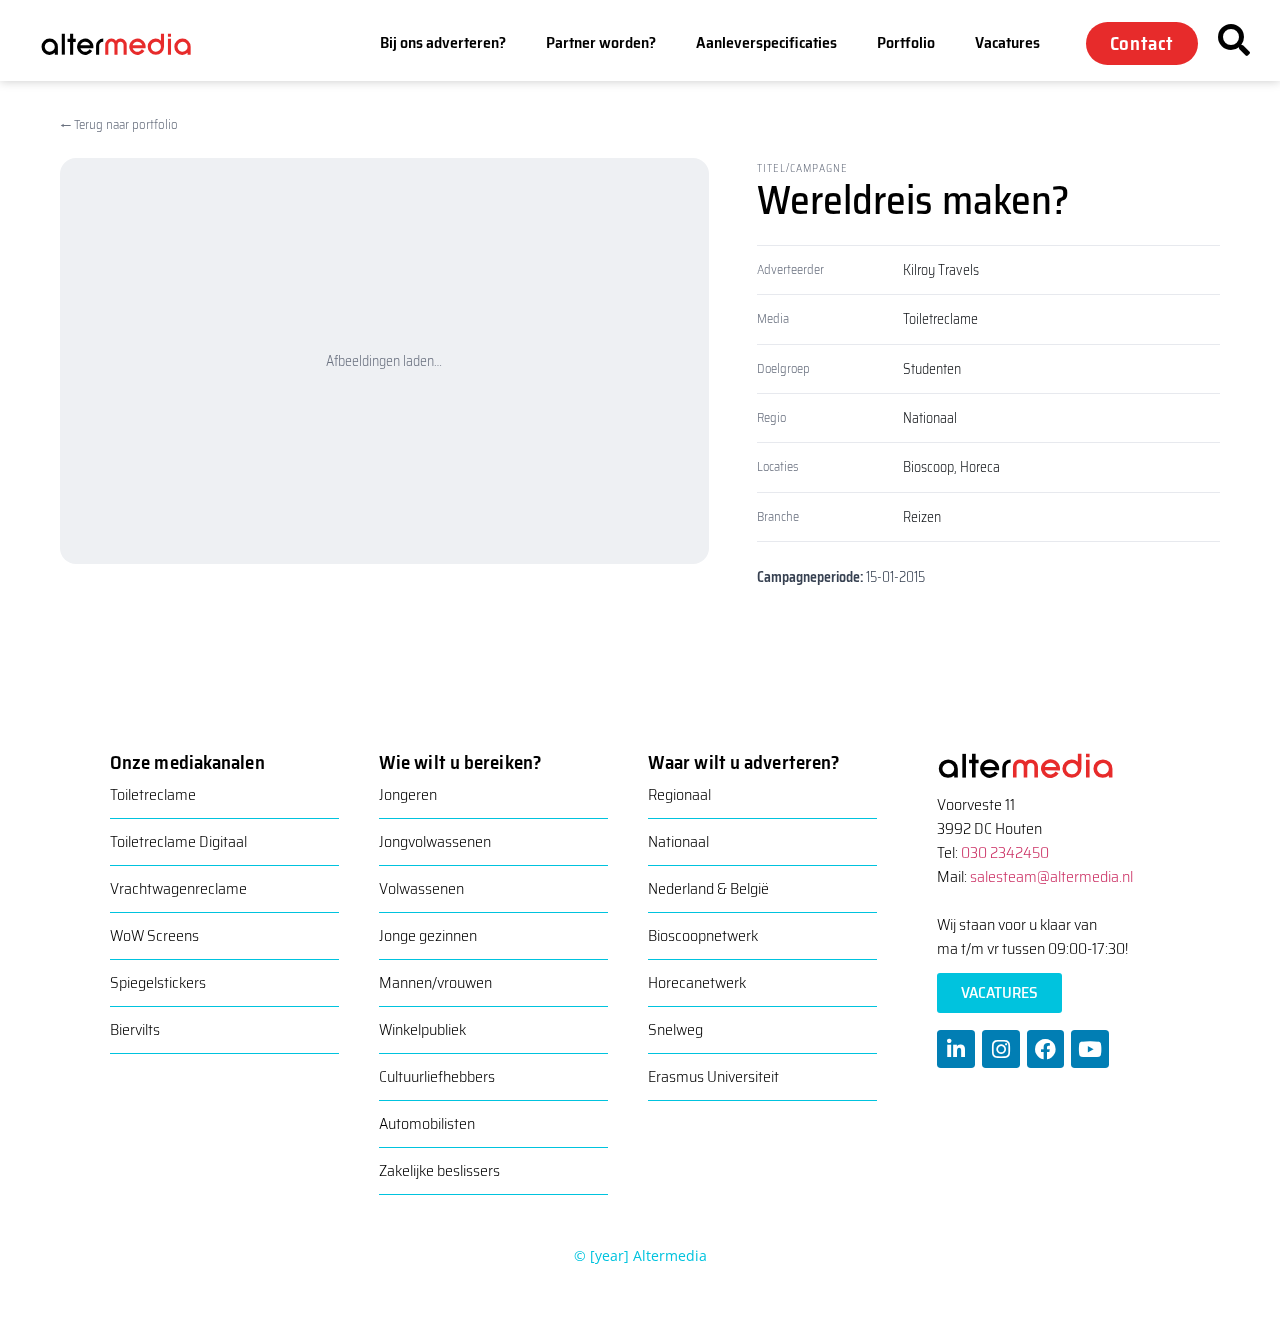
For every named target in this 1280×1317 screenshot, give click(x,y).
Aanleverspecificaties (766, 42)
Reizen (922, 517)
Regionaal (679, 794)
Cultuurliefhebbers (437, 1076)
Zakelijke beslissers (439, 1170)
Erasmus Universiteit (713, 1076)
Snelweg (675, 1029)
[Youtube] (1090, 1049)
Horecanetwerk (697, 982)
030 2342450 (1005, 852)
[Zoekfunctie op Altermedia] (1234, 40)
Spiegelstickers (158, 982)
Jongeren (408, 794)
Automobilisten (427, 1123)
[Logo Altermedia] (129, 42)
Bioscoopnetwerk (703, 935)
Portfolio (906, 42)
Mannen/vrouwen (435, 982)
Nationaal (930, 418)
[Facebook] (1046, 1049)
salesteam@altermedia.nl (1051, 876)
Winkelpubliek (422, 1029)
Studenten (932, 369)
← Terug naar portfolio (119, 124)
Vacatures (1007, 42)
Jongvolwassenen (435, 841)
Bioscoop (928, 467)
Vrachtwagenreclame (178, 888)
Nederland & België (708, 888)
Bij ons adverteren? (443, 42)
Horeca (980, 467)
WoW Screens (154, 935)
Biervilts (135, 1029)
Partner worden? (601, 42)
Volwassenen (421, 888)
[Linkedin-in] (956, 1049)
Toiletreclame (940, 319)
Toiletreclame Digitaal (178, 841)
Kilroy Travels (941, 270)
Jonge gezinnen (428, 935)
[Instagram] (1001, 1049)
